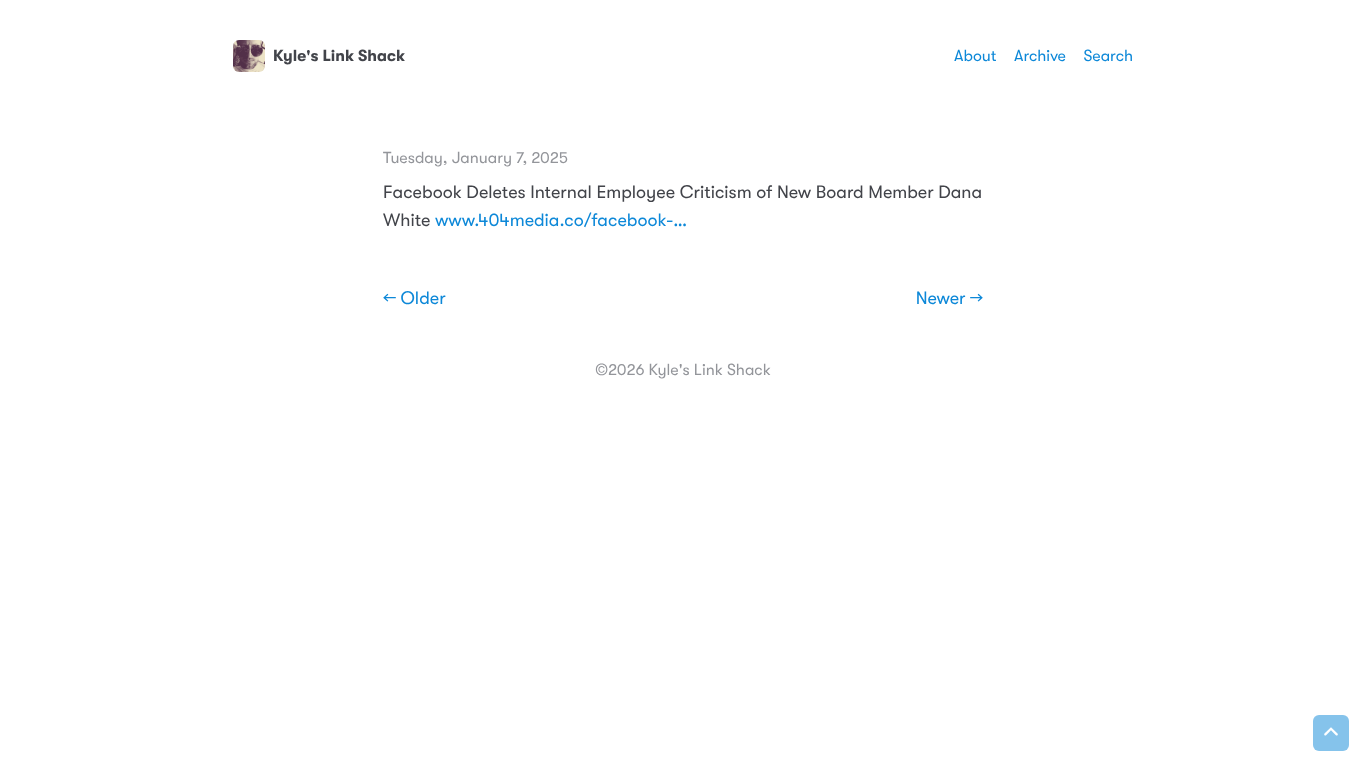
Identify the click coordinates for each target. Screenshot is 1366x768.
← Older (414, 299)
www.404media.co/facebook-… (561, 221)
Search (1108, 56)
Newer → (949, 299)
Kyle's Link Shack (339, 56)
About (975, 56)
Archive (1040, 56)
